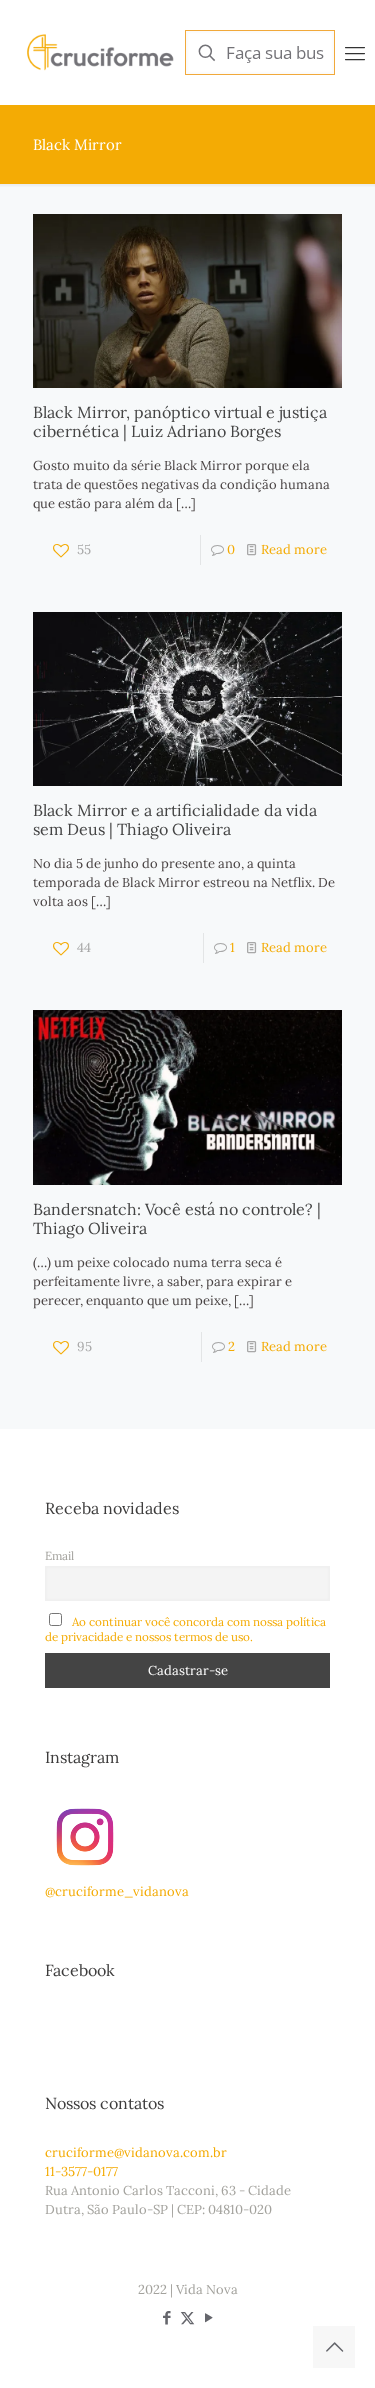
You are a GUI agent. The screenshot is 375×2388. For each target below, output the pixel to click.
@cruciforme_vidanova (117, 1891)
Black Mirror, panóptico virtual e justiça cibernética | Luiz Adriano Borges (180, 421)
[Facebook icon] (166, 2317)
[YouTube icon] (208, 2317)
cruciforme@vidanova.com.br (136, 2152)
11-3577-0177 (81, 2171)
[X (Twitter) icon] (187, 2317)
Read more (294, 549)
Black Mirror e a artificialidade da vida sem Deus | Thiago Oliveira (175, 819)
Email (59, 1555)
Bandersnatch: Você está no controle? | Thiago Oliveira (177, 1218)
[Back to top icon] (334, 2347)
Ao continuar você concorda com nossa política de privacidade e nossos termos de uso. (185, 1629)
